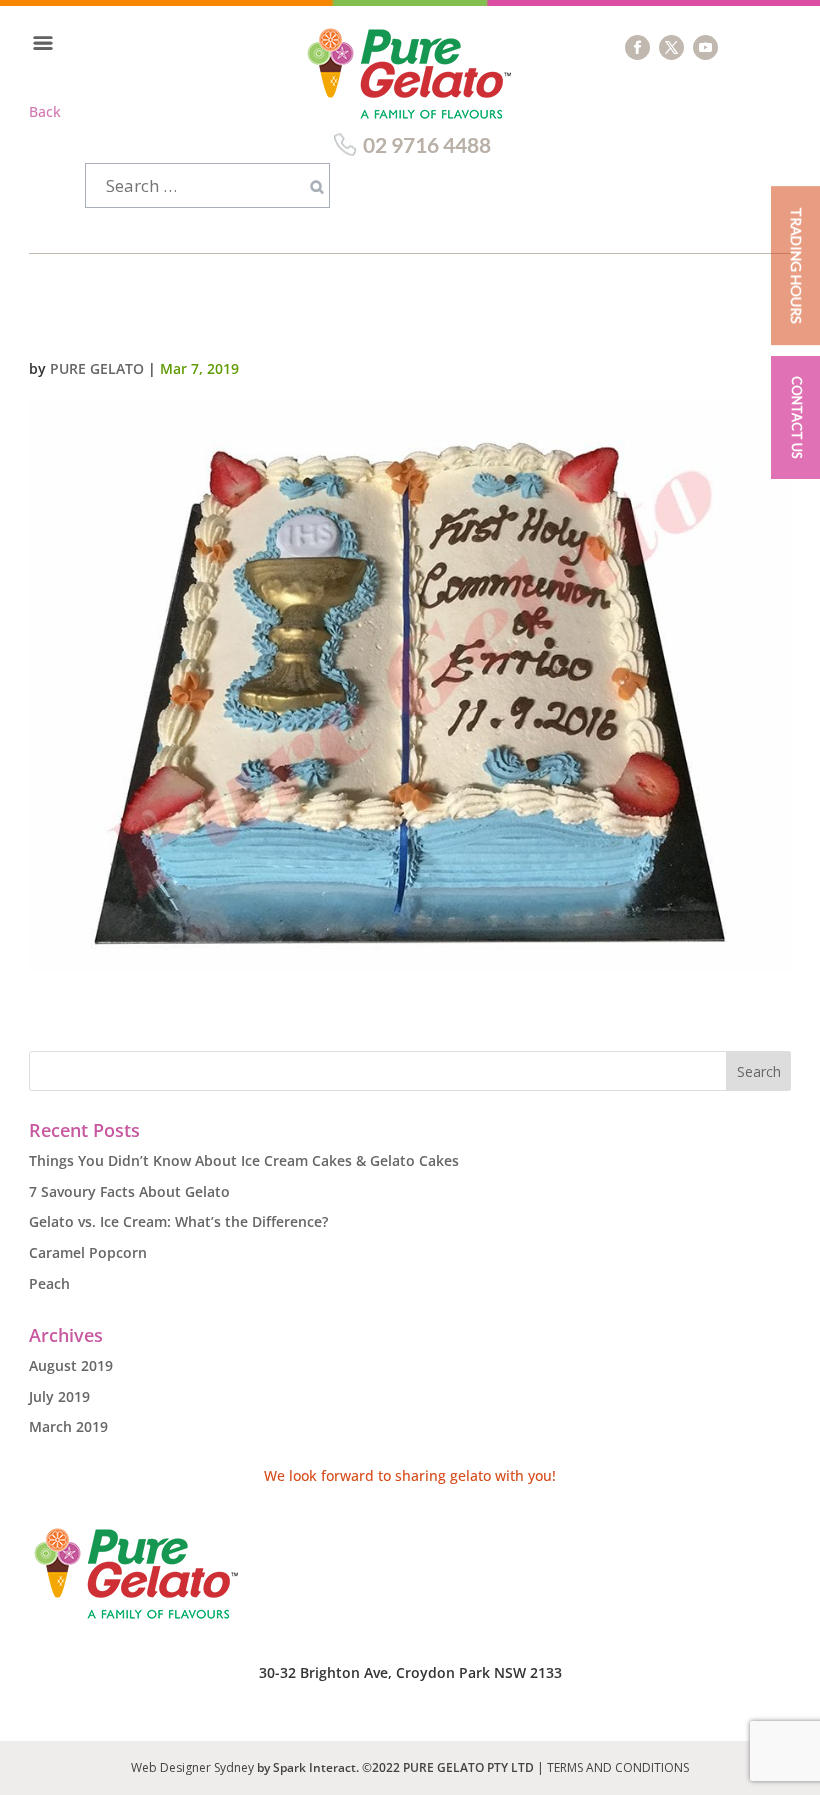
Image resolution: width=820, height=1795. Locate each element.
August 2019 (71, 1365)
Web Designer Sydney (194, 1767)
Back (45, 111)
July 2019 (59, 1396)
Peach (49, 1283)
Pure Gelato (97, 368)
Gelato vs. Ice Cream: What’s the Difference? (178, 1221)
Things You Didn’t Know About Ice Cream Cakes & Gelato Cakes (244, 1160)
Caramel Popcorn (88, 1252)
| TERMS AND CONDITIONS (613, 1767)
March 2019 (68, 1426)
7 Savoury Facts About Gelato (129, 1191)
